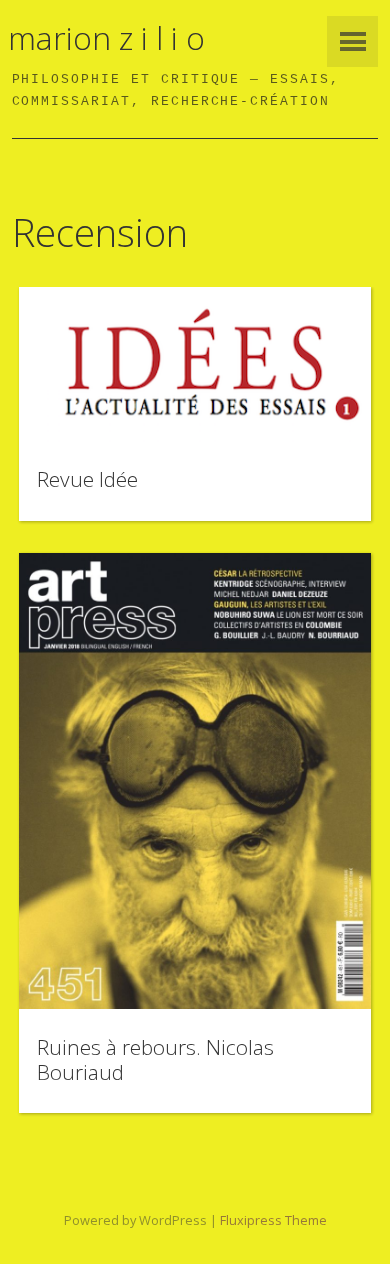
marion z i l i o (106, 37)
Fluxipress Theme (273, 1220)
